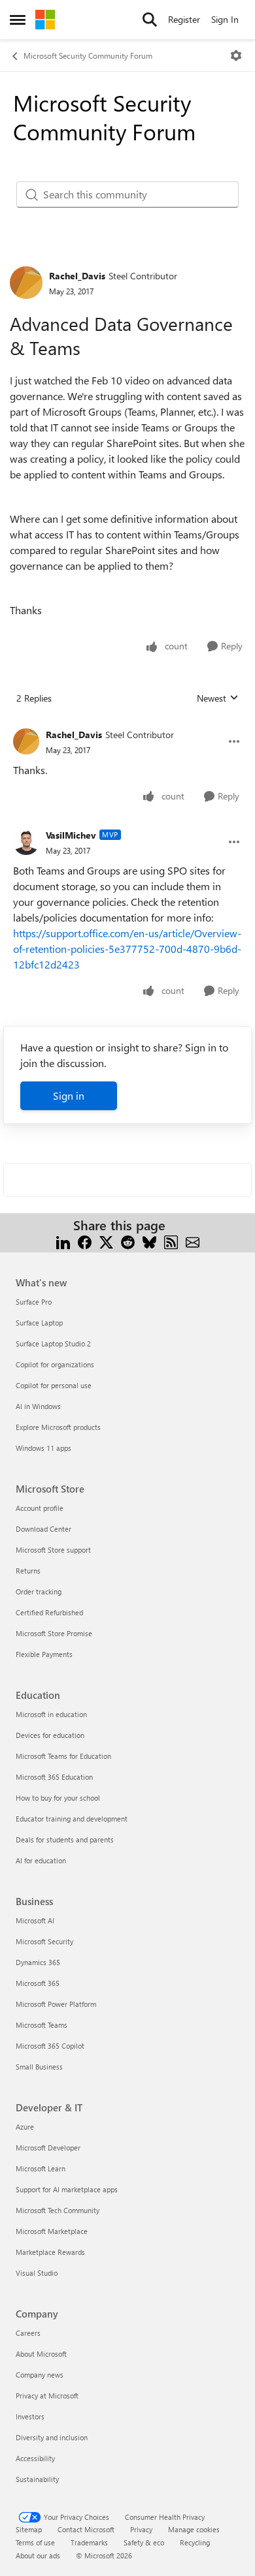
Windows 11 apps (43, 1448)
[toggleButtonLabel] (236, 55)
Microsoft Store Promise (54, 1633)
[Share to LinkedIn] (63, 1241)
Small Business (39, 2067)
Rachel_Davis (77, 276)
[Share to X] (106, 1241)
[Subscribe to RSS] (171, 1241)
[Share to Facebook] (85, 1241)
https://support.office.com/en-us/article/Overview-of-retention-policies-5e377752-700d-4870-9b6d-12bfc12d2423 (127, 949)
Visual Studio (37, 2273)
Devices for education (50, 1735)
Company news (40, 2375)
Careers (28, 2333)
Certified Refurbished (49, 1612)
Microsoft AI (35, 1920)
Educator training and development (72, 1819)
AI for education (41, 1860)
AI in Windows (38, 1406)
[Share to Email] (193, 1241)
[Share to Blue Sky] (149, 1241)
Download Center (43, 1529)
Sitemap (29, 2529)
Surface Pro (34, 1302)
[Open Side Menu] (18, 20)
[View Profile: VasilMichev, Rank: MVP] (26, 842)
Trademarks (89, 2542)
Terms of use (35, 2542)
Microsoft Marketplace (52, 2231)
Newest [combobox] (218, 698)
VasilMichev (71, 835)
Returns (28, 1571)
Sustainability (37, 2479)
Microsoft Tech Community (58, 2210)
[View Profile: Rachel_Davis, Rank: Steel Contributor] (26, 283)
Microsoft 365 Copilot (50, 2046)
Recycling (195, 2542)
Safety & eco (144, 2542)
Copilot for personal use (54, 1385)
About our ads (38, 2555)
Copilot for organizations (55, 1364)
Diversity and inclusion (52, 2437)
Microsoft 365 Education (54, 1777)
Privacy (141, 2529)
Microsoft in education (51, 1714)
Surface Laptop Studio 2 (53, 1343)
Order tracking (39, 1591)
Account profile (40, 1508)
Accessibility (35, 2458)
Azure (25, 2127)
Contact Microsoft (86, 2529)
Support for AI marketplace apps (67, 2189)
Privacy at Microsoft (47, 2396)
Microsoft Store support (53, 1550)
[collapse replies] (127, 724)
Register (184, 19)
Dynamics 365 (38, 1962)
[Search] (150, 20)
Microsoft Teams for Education (63, 1756)
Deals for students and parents (65, 1839)
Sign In (225, 19)
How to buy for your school (58, 1798)
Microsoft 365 (38, 1983)
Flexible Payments (44, 1654)
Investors (30, 2416)
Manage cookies (194, 2529)
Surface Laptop (39, 1323)
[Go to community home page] (45, 20)
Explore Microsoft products (58, 1427)
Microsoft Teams (42, 2025)
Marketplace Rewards (50, 2252)
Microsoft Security (44, 1941)
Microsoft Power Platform (56, 2004)
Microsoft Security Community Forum (88, 55)
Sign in (69, 1095)
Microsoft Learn (41, 2168)
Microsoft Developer (48, 2148)
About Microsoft (41, 2354)
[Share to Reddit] (128, 1241)
